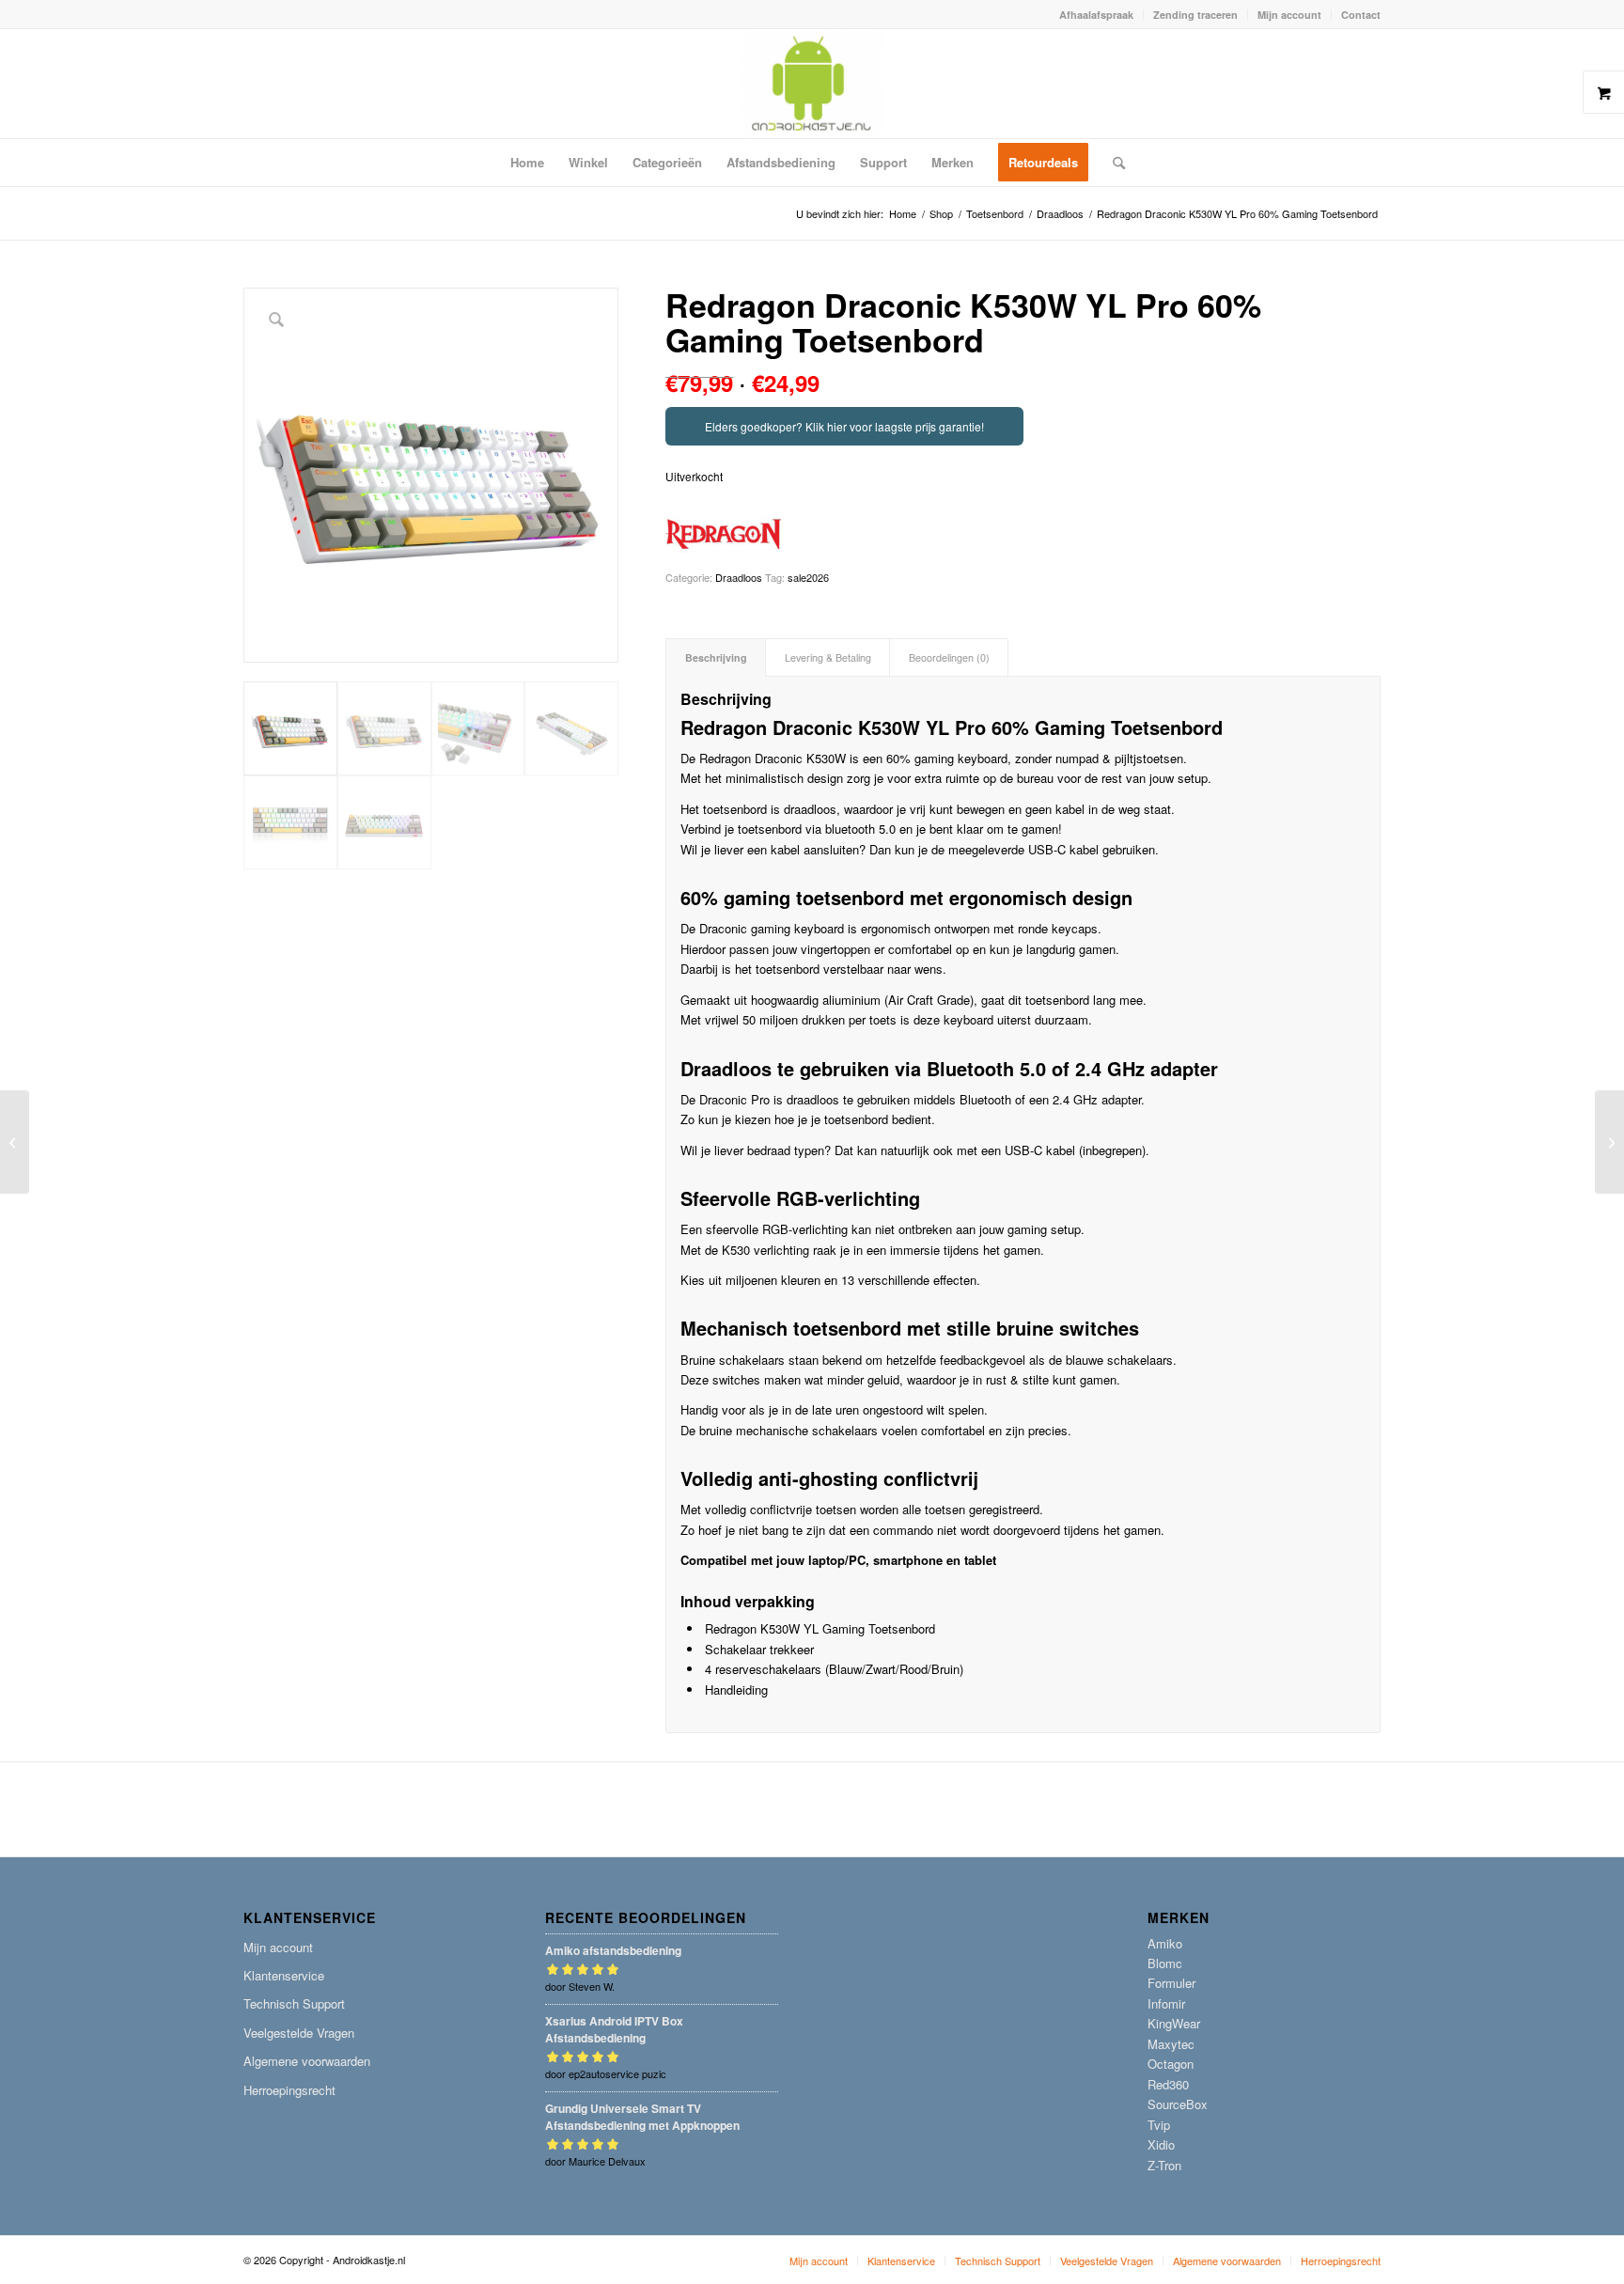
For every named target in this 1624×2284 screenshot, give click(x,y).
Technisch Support (294, 2003)
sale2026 (808, 577)
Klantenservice (284, 1975)
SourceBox (1178, 2104)
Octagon (1171, 2064)
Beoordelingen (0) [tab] (949, 657)
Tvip (1159, 2125)
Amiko (1165, 1943)
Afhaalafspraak (1096, 15)
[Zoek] (1113, 163)
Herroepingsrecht (289, 2090)
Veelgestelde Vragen (299, 2033)
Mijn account (1289, 15)
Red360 (1168, 2084)
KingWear (1174, 2023)
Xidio (1161, 2144)
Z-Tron (1164, 2165)
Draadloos (739, 577)
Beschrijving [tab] (716, 657)
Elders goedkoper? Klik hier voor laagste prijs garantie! (844, 426)
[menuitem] (1097, 15)
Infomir (1166, 2003)
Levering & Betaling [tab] (828, 657)
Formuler (1171, 1983)
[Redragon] (724, 534)
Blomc (1165, 1963)
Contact (1361, 15)
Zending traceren (1195, 15)
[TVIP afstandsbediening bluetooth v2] (15, 1142)
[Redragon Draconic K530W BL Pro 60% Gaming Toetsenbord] (1609, 1142)
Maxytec (1171, 2044)
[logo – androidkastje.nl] (812, 84)
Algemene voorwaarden (307, 2061)
